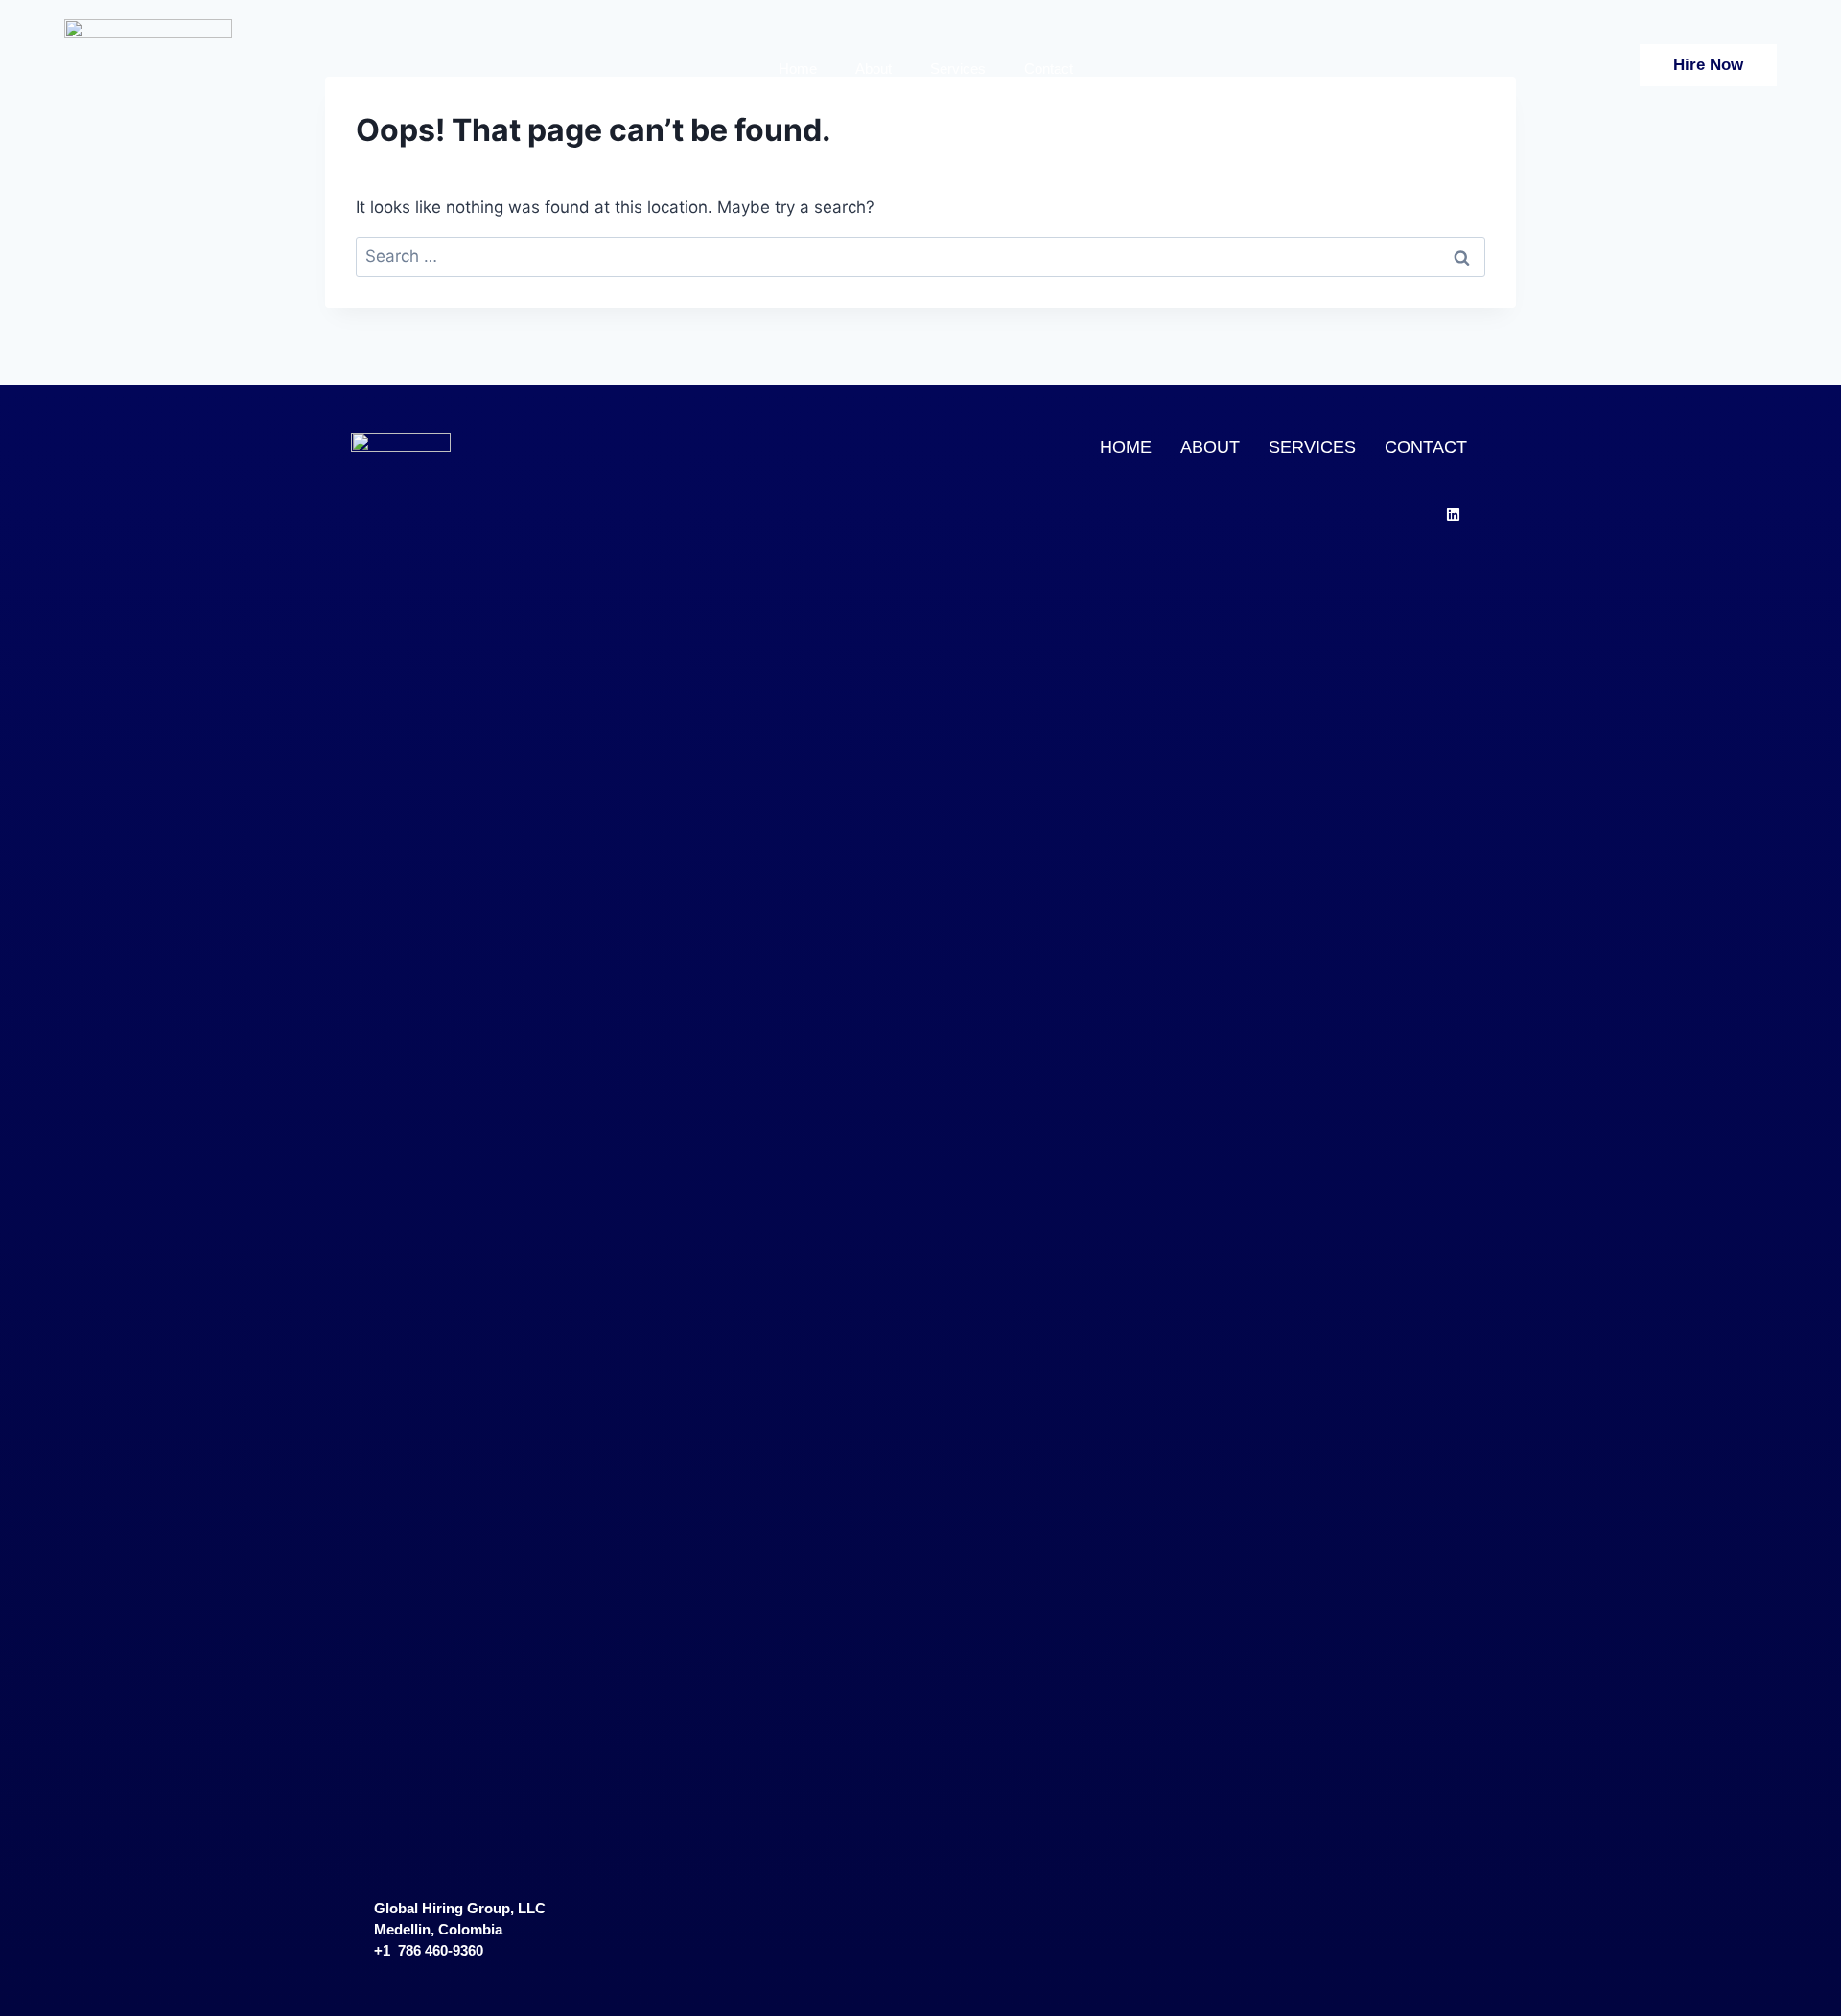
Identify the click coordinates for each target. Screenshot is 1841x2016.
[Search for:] (920, 256)
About (874, 69)
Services (958, 69)
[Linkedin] (1453, 514)
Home (798, 69)
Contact (1049, 69)
